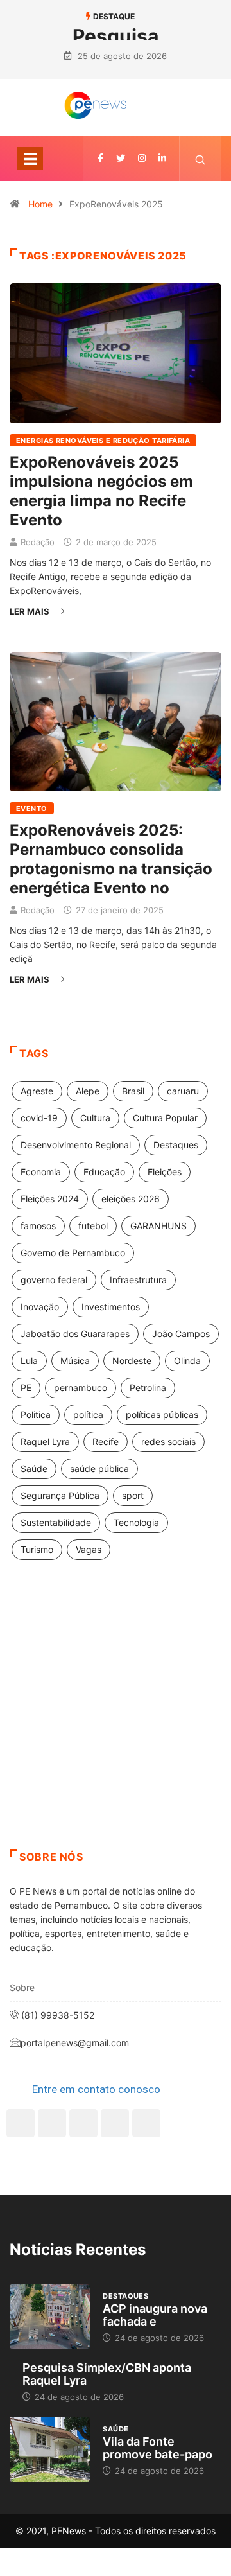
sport (133, 1495)
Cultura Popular (165, 1118)
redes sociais (168, 1441)
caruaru (183, 1091)
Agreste (37, 1091)
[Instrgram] (142, 158)
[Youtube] (146, 2123)
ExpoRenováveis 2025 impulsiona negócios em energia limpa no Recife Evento (101, 491)
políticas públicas (162, 1415)
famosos (38, 1226)
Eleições (165, 1172)
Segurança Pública (60, 1495)
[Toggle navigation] (30, 159)
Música (75, 1361)
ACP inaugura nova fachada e (155, 2315)
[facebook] (100, 158)
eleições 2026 (131, 1199)
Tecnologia (136, 1522)
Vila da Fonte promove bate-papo (158, 2448)
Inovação (40, 1307)
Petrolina (148, 1388)
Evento (32, 809)
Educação (104, 1172)
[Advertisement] (116, 1721)
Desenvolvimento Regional (76, 1145)
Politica (36, 1415)
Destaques (176, 1145)
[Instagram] (115, 2123)
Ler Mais (30, 611)
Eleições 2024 (50, 1199)
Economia (41, 1172)
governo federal (54, 1280)
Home (40, 204)
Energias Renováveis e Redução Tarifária (103, 441)
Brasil (133, 1091)
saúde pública (99, 1468)
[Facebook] (21, 2123)
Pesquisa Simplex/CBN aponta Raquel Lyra (107, 2374)
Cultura (95, 1118)
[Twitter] (121, 158)
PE (26, 1388)
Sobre (22, 1987)
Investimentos (111, 1307)
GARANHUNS (158, 1226)
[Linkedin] (162, 158)
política (88, 1415)
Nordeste (132, 1361)
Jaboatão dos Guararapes (75, 1334)
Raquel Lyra (45, 1441)
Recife (106, 1441)
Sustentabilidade (56, 1522)
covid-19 (39, 1118)
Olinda (187, 1361)
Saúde (34, 1468)
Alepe (88, 1091)
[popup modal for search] (201, 159)
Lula (29, 1361)
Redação (38, 542)
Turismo (37, 1549)
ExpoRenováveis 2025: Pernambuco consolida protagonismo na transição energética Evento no (111, 859)
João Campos (181, 1334)
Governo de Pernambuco (73, 1253)
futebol (93, 1226)
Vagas (89, 1549)
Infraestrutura (138, 1280)
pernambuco (81, 1388)
